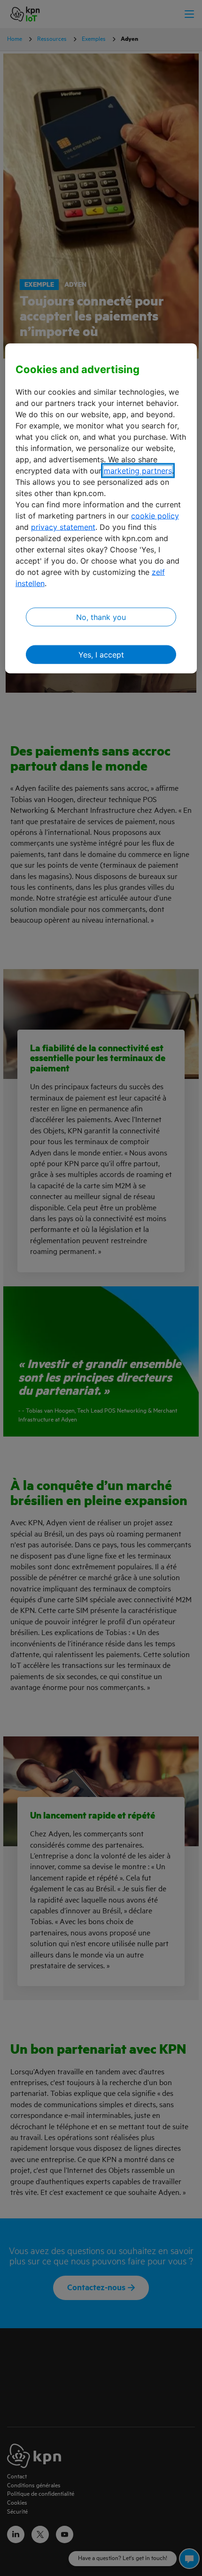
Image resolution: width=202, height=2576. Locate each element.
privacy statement (63, 527)
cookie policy (155, 516)
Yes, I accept (101, 655)
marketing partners (138, 471)
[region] (101, 508)
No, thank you (101, 617)
